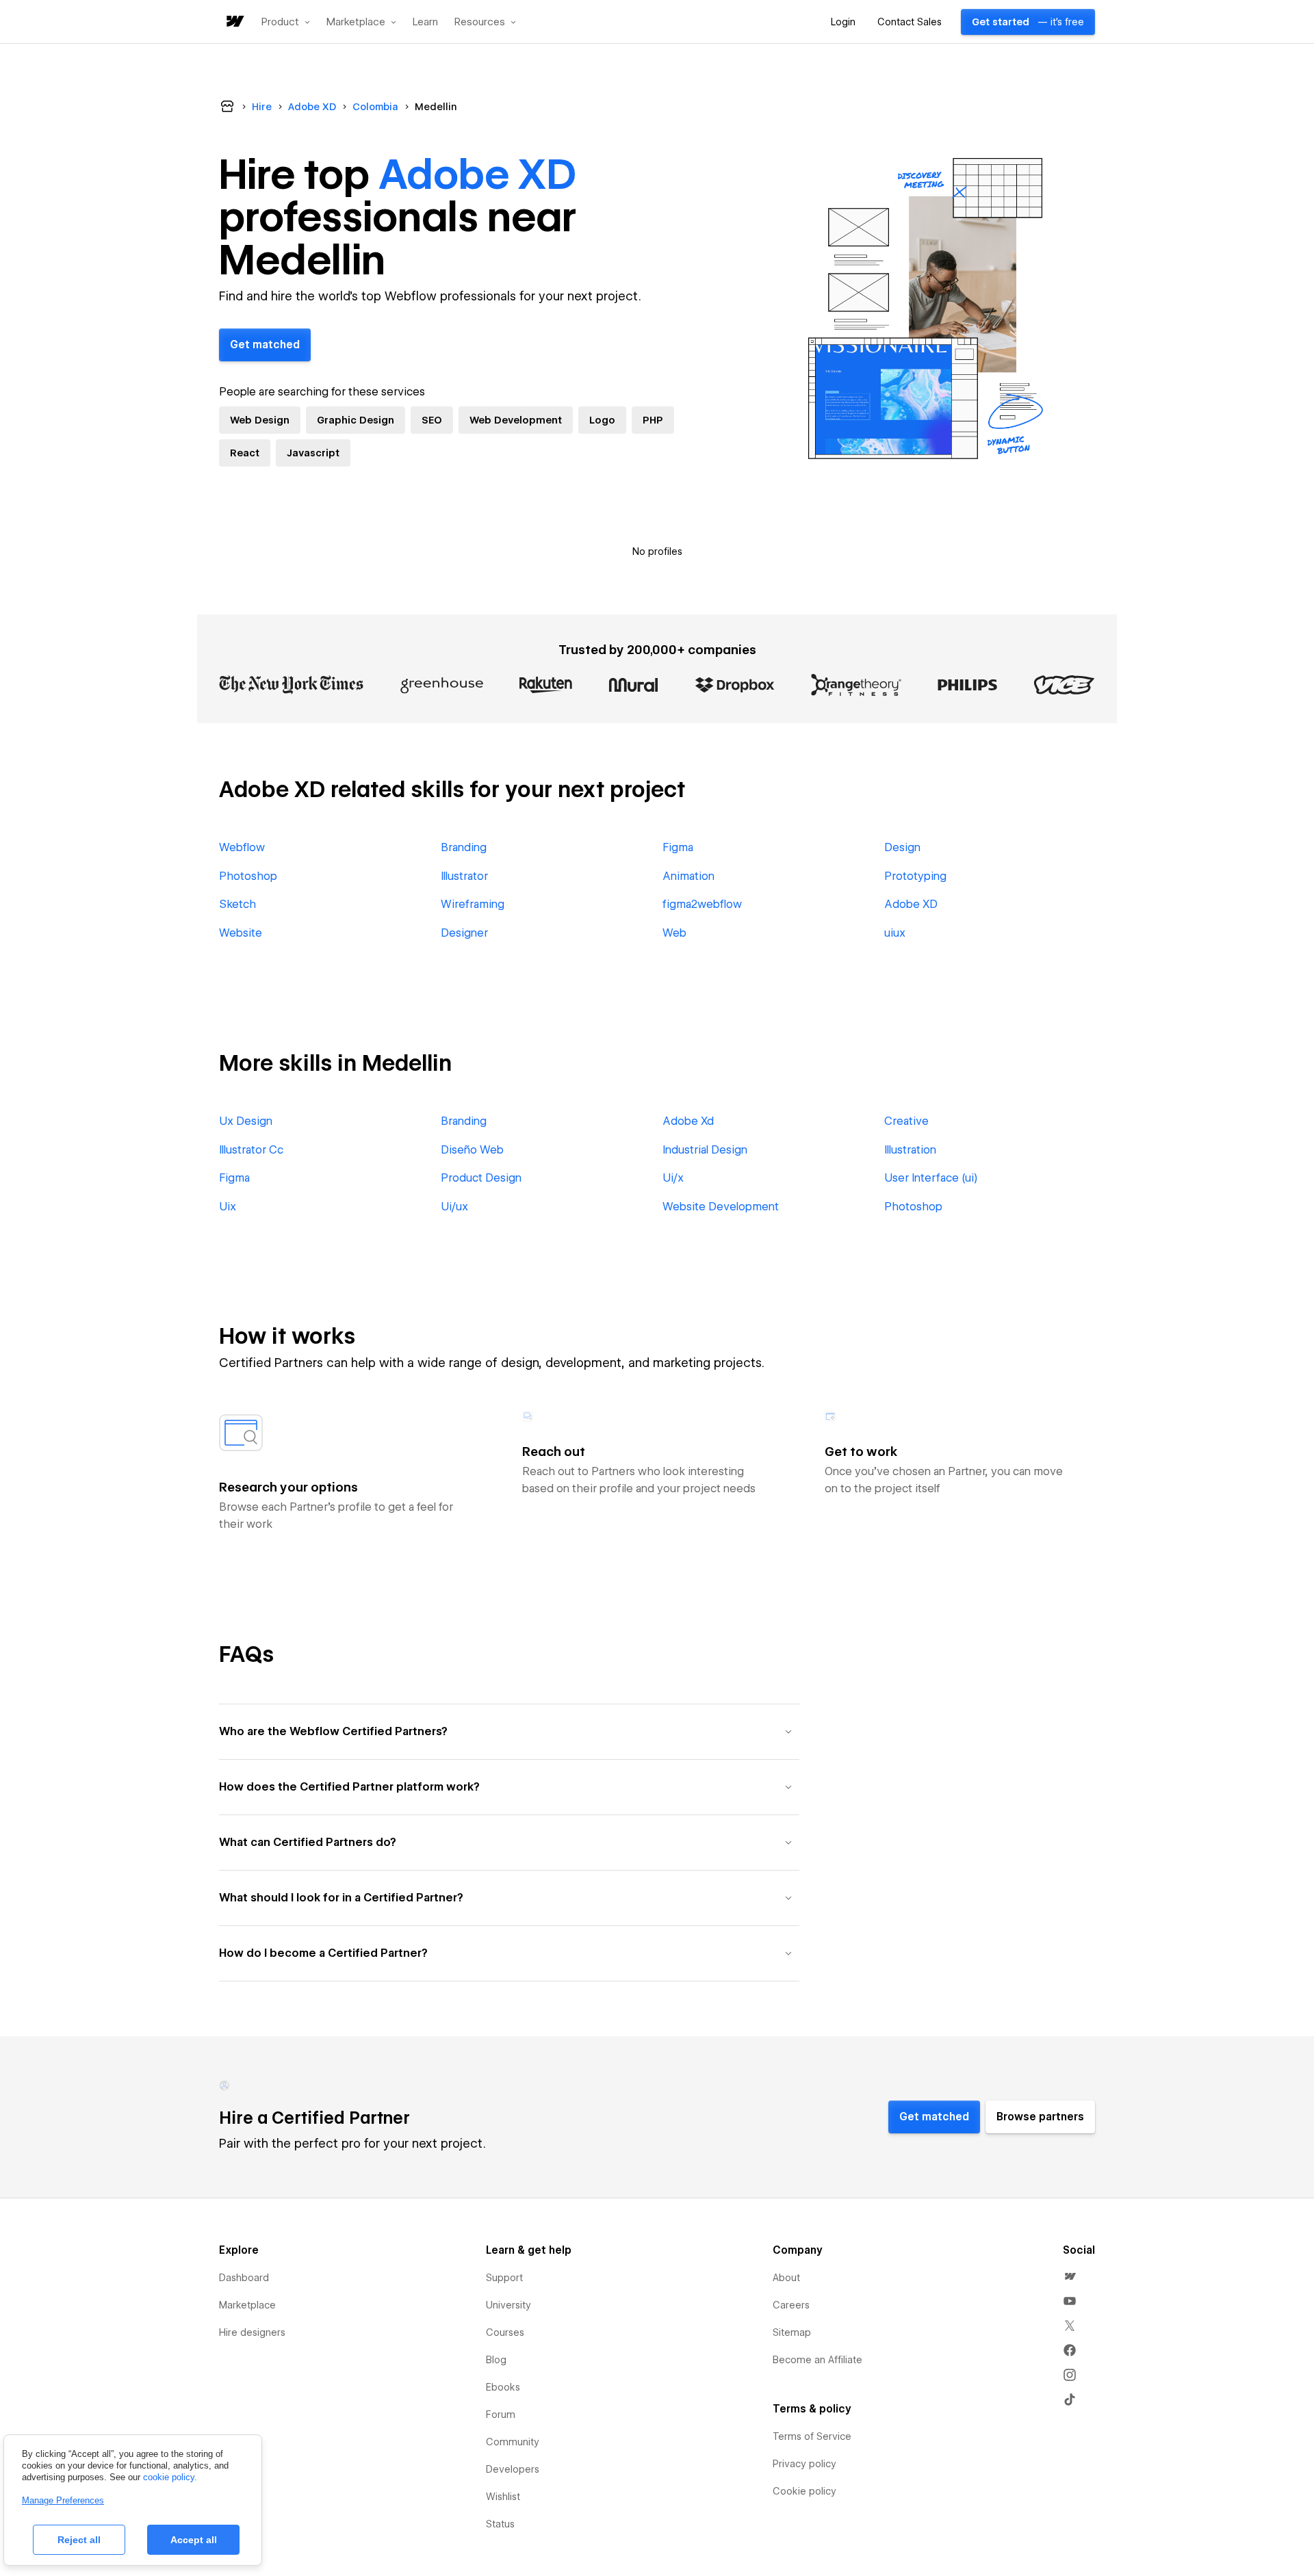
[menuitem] (1070, 2276)
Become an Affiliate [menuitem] (817, 2360)
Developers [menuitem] (513, 2469)
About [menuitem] (786, 2278)
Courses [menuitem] (505, 2332)
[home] (234, 22)
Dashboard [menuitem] (244, 2278)
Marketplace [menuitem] (247, 2305)
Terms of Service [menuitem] (812, 2436)
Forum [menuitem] (501, 2415)
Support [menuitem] (504, 2278)
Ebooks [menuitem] (503, 2387)
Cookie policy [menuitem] (804, 2491)
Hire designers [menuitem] (252, 2332)
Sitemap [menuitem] (792, 2332)
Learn (425, 22)
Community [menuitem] (513, 2442)
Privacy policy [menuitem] (804, 2464)
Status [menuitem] (500, 2524)
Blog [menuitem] (496, 2360)
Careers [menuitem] (791, 2305)
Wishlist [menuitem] (503, 2497)
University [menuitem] (508, 2305)
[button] (286, 22)
